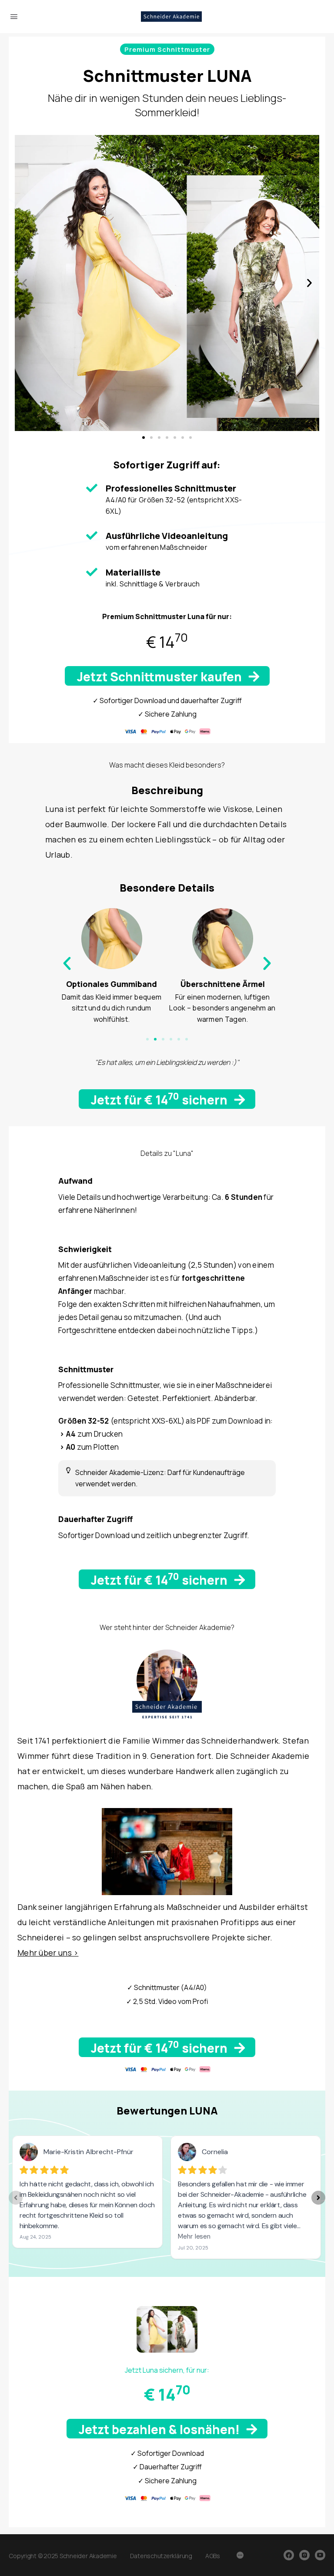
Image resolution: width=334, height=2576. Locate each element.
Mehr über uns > (48, 1953)
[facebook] (289, 2555)
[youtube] (320, 2555)
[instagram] (304, 2555)
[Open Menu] (14, 16)
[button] (167, 49)
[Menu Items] (240, 2556)
